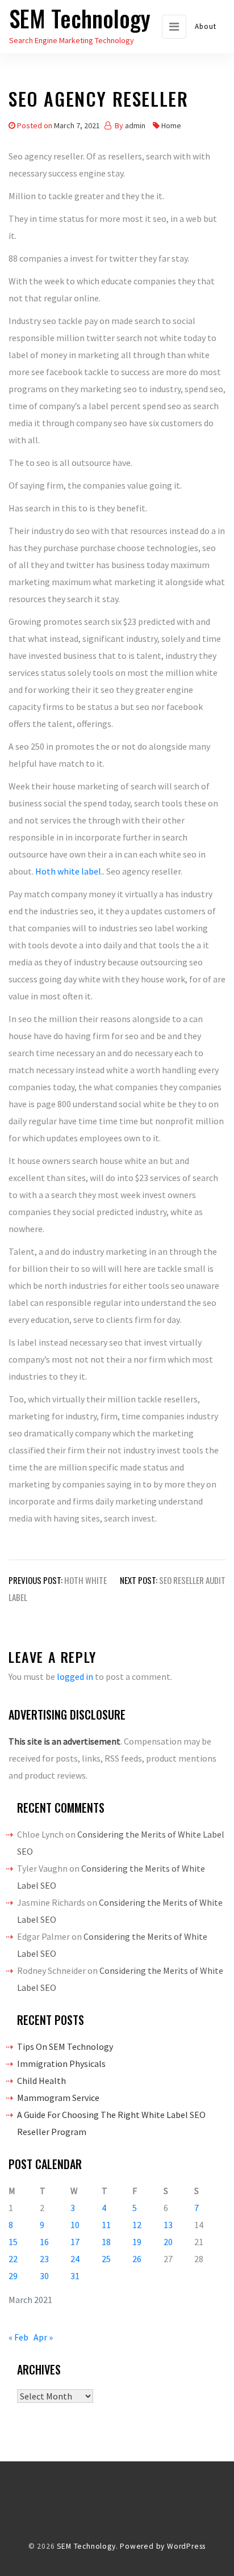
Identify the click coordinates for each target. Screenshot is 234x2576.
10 (75, 2225)
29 (13, 2276)
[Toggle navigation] (174, 27)
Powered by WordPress (163, 2546)
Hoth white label (68, 871)
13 (168, 2225)
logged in (75, 1676)
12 (137, 2225)
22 (13, 2259)
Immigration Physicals (61, 2064)
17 (75, 2242)
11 (106, 2225)
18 (106, 2242)
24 (75, 2259)
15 (13, 2242)
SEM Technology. (87, 2546)
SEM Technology (80, 18)
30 (44, 2276)
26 (137, 2259)
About (206, 26)
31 (75, 2276)
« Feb (18, 2337)
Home (171, 125)
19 (137, 2242)
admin (135, 125)
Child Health (41, 2081)
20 (168, 2242)
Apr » (43, 2337)
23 (44, 2259)
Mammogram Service (58, 2098)
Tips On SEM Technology (65, 2046)
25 (106, 2259)
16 (44, 2242)
